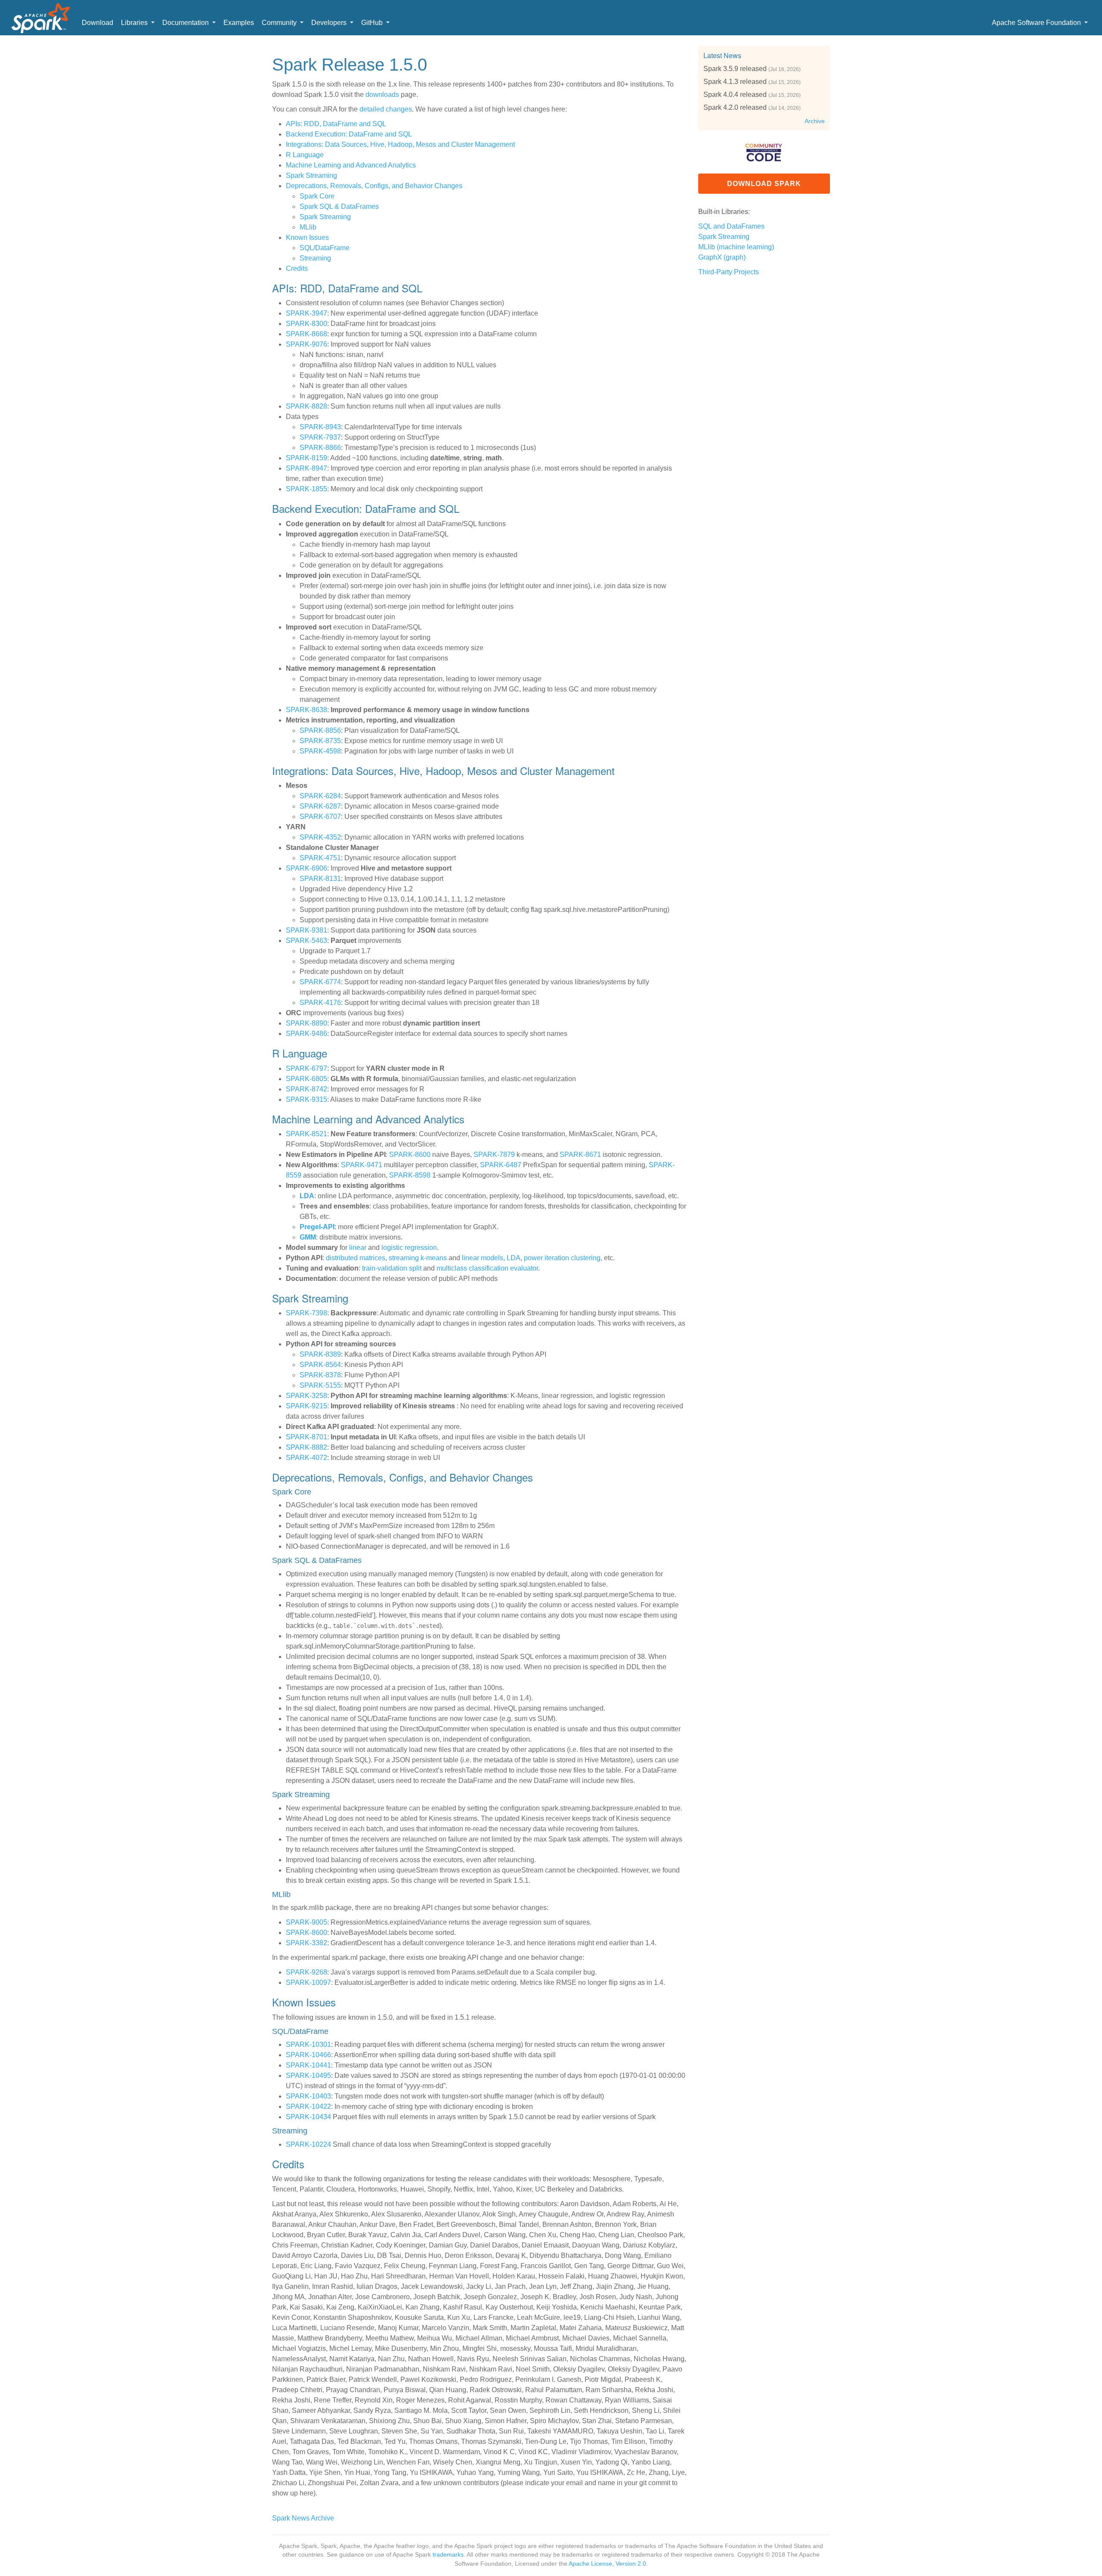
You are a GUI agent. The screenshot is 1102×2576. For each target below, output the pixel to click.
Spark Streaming (311, 175)
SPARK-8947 (306, 468)
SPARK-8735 (320, 741)
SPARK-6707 (320, 817)
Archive (815, 121)
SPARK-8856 (320, 730)
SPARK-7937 (320, 437)
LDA (514, 1258)
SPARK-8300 (306, 324)
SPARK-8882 (306, 1447)
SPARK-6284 (320, 796)
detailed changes (386, 109)
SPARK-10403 (308, 2096)
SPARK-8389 (320, 1354)
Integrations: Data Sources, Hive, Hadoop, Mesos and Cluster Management (400, 144)
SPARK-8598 (410, 1175)
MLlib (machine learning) (736, 247)
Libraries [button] (135, 23)
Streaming (315, 258)
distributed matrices (356, 1258)
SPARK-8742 (306, 1089)
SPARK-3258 (306, 1396)
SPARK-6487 (501, 1165)
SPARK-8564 (320, 1365)
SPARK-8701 (306, 1437)
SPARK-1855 (306, 489)
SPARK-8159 (306, 458)
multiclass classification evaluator (487, 1268)
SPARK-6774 (320, 982)
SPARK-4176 (320, 1003)
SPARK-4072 (306, 1458)
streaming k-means (418, 1258)
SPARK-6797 (306, 1068)
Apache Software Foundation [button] (1037, 23)
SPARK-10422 (308, 2106)
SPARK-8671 (580, 1155)
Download (98, 23)
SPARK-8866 (320, 448)
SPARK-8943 (320, 427)
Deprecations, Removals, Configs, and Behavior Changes (374, 186)
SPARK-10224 (308, 2144)
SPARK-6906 (306, 868)
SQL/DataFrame (325, 248)
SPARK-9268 (306, 1972)
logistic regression (409, 1248)
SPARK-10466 (308, 2055)
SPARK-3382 (306, 1943)
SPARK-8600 (410, 1155)
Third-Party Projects (729, 272)
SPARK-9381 (306, 930)
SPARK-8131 (320, 879)
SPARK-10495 (308, 2075)
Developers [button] (330, 23)
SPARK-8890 (306, 1023)
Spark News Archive (303, 2518)
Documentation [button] (186, 23)
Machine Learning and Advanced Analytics (351, 165)
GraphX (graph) (722, 257)
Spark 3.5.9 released (735, 69)
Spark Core (317, 196)
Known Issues (307, 237)
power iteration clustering (562, 1258)
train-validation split (392, 1268)
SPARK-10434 (308, 2117)
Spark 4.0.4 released (735, 95)
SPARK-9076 (306, 344)
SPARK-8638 (306, 710)
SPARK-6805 (306, 1079)
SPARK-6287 (320, 806)
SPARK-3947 (306, 313)
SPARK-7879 (494, 1155)
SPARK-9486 (306, 1034)
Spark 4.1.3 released (735, 82)
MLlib (308, 227)
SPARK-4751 (320, 858)
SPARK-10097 (308, 1982)
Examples (239, 23)
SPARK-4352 (320, 837)
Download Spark (764, 184)
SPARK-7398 (306, 1313)
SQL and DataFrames (731, 226)
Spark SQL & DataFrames (339, 206)
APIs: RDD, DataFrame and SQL (336, 124)
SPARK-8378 (320, 1375)
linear (358, 1248)
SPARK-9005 (306, 1922)
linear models (483, 1258)
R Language (305, 155)
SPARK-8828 (306, 406)
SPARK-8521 (306, 1134)
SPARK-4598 (320, 751)
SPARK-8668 (306, 334)
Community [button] (280, 23)
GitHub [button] (373, 23)
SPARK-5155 (320, 1385)
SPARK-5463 (306, 941)
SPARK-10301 (308, 2044)
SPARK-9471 (362, 1165)
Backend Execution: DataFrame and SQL (349, 134)
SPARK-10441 (308, 2065)
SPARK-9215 (306, 1406)
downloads (382, 95)
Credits (297, 268)
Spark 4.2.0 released (735, 107)
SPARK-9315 (306, 1099)
